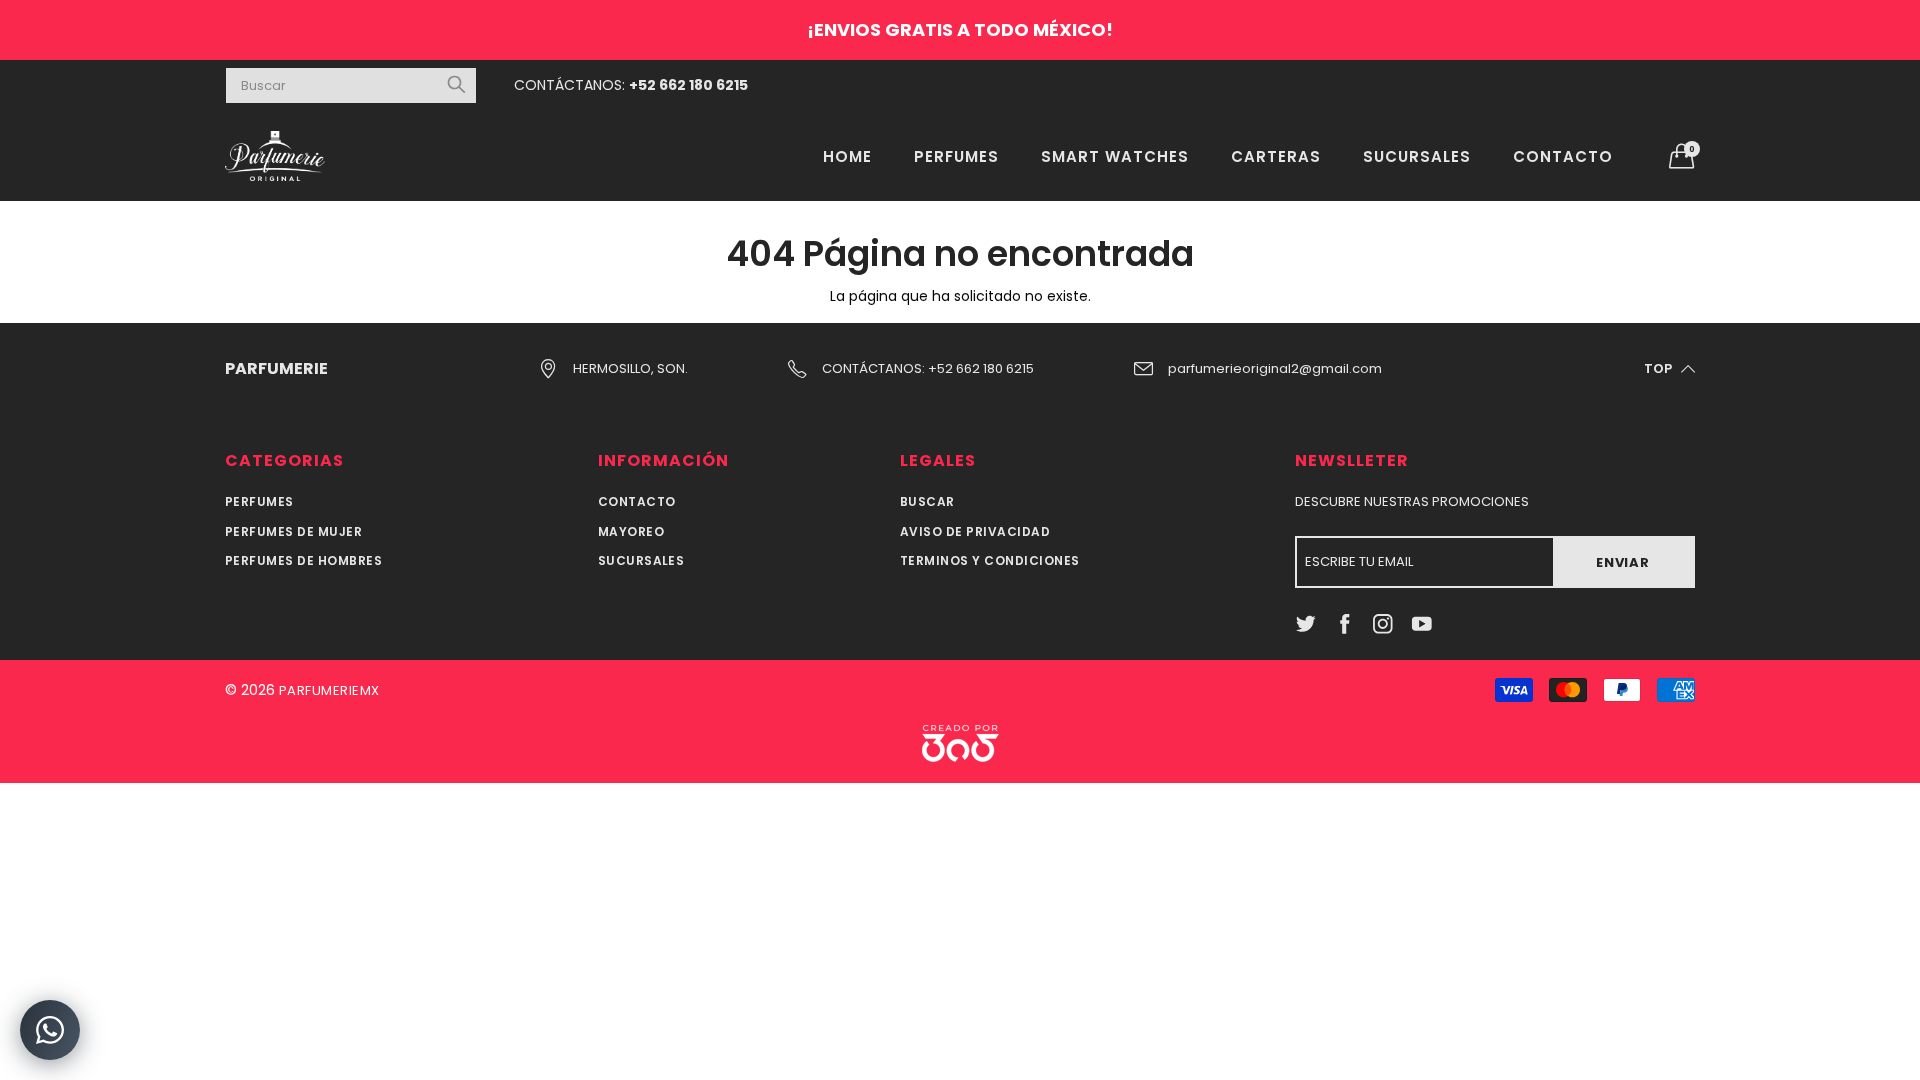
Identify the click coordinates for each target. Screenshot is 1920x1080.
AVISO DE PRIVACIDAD (975, 531)
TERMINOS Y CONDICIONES (990, 560)
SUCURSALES (1417, 156)
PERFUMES (956, 156)
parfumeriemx (329, 690)
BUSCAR (927, 501)
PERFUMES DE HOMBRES (303, 560)
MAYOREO (631, 531)
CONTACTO (1563, 156)
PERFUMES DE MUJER (293, 531)
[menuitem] (847, 155)
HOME (847, 156)
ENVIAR (1623, 562)
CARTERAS (1276, 156)
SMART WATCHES (1115, 156)
